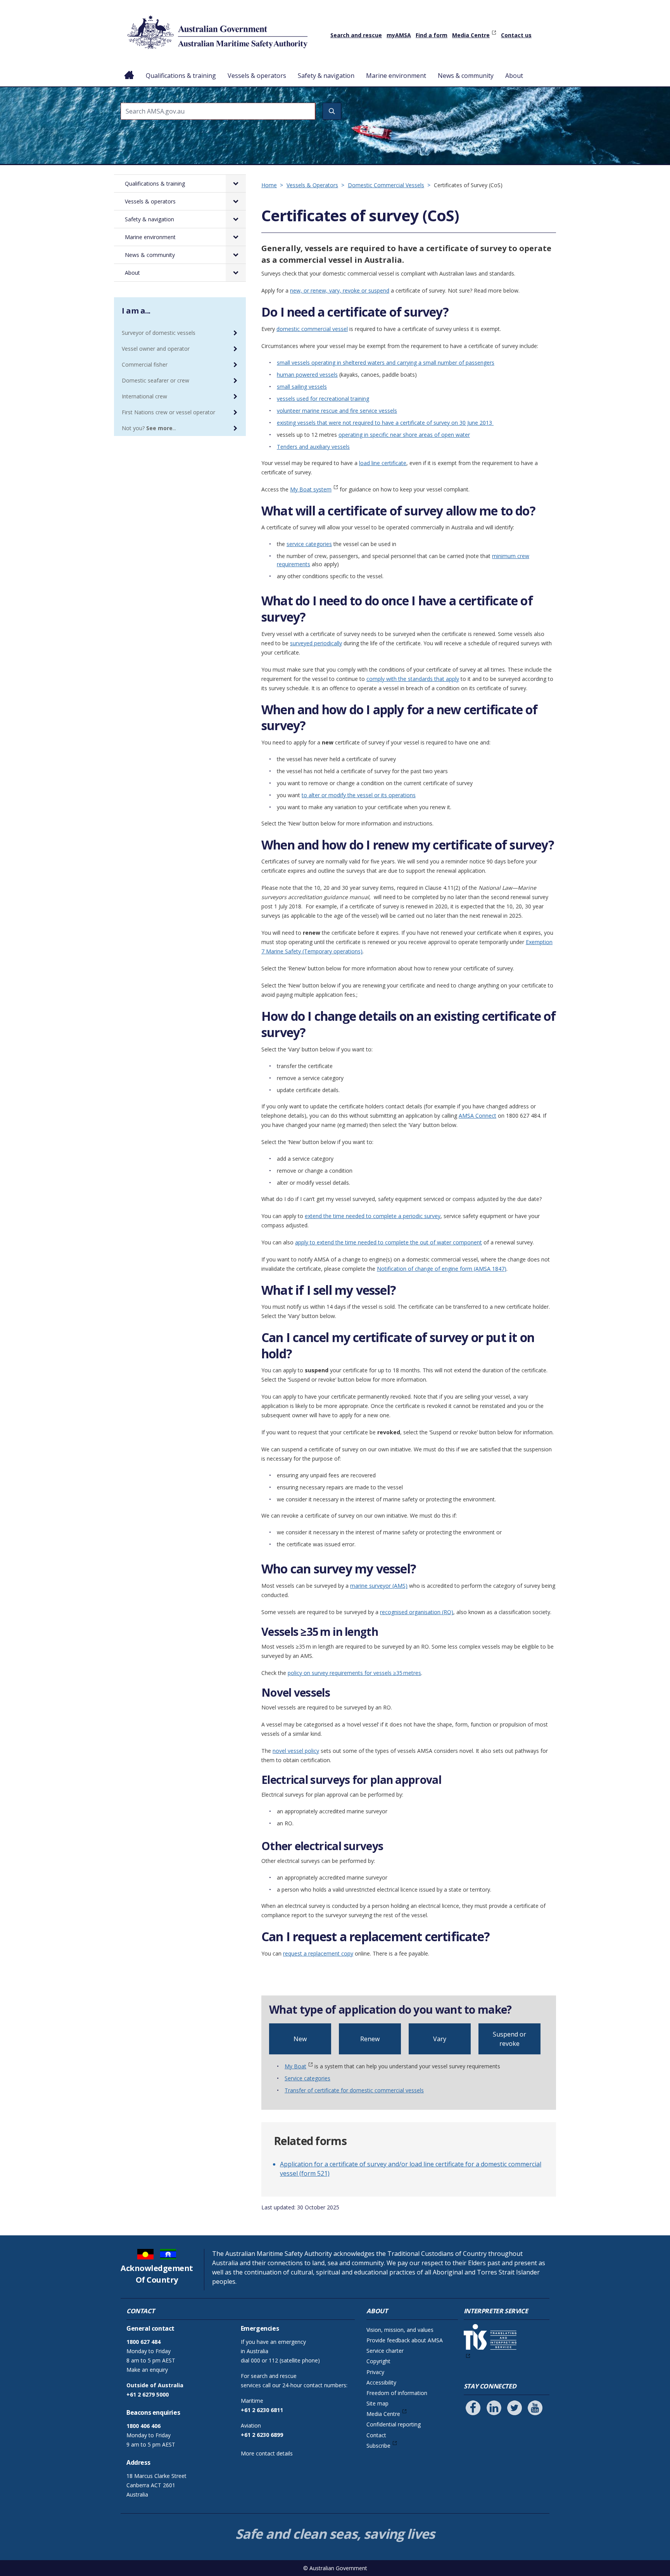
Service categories (307, 2078)
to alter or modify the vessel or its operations (359, 795)
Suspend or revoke (509, 2039)
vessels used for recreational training (323, 399)
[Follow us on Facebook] (473, 2408)
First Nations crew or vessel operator (168, 412)
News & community (466, 76)
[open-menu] (236, 184)
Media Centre (471, 35)
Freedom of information (397, 2393)
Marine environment (396, 76)
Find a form (432, 35)
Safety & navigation (326, 76)
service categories (309, 544)
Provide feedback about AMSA (405, 2340)
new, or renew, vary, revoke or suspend (340, 290)
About (514, 76)
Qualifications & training (181, 76)
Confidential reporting (394, 2424)
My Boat (295, 2066)
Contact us (516, 35)
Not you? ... (149, 428)
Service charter (385, 2351)
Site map (377, 2403)
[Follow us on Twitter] (515, 2408)
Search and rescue (356, 35)
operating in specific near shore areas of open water (404, 435)
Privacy (375, 2372)
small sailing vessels (302, 387)
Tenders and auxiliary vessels (313, 447)
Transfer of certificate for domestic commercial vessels (354, 2090)
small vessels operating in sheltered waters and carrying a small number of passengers (386, 363)
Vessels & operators (257, 76)
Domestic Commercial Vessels (386, 185)
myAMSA (399, 35)
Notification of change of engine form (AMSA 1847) (442, 1269)
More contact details (267, 2453)
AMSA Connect (477, 1116)
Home (129, 69)
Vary (440, 2039)
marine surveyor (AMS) (379, 1586)
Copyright (378, 2361)
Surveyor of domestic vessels (159, 333)
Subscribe (378, 2446)
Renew (370, 2039)
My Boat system (311, 489)
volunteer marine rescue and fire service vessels (337, 411)
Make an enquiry (147, 2370)
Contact (376, 2435)
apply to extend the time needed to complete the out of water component (389, 1242)
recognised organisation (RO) (417, 1612)
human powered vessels (307, 375)
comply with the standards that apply (413, 679)
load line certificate (383, 463)
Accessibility (381, 2382)
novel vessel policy (296, 1751)
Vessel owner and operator (156, 349)
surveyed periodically (316, 643)
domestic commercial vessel (312, 329)
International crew (144, 396)
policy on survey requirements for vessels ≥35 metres (354, 1673)
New (300, 2039)
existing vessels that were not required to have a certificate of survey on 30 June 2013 (385, 423)
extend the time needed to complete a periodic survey (373, 1216)
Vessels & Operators (312, 185)
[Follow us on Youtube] (535, 2408)
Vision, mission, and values (400, 2330)
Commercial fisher (145, 364)
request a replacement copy (318, 1953)
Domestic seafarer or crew (155, 380)
